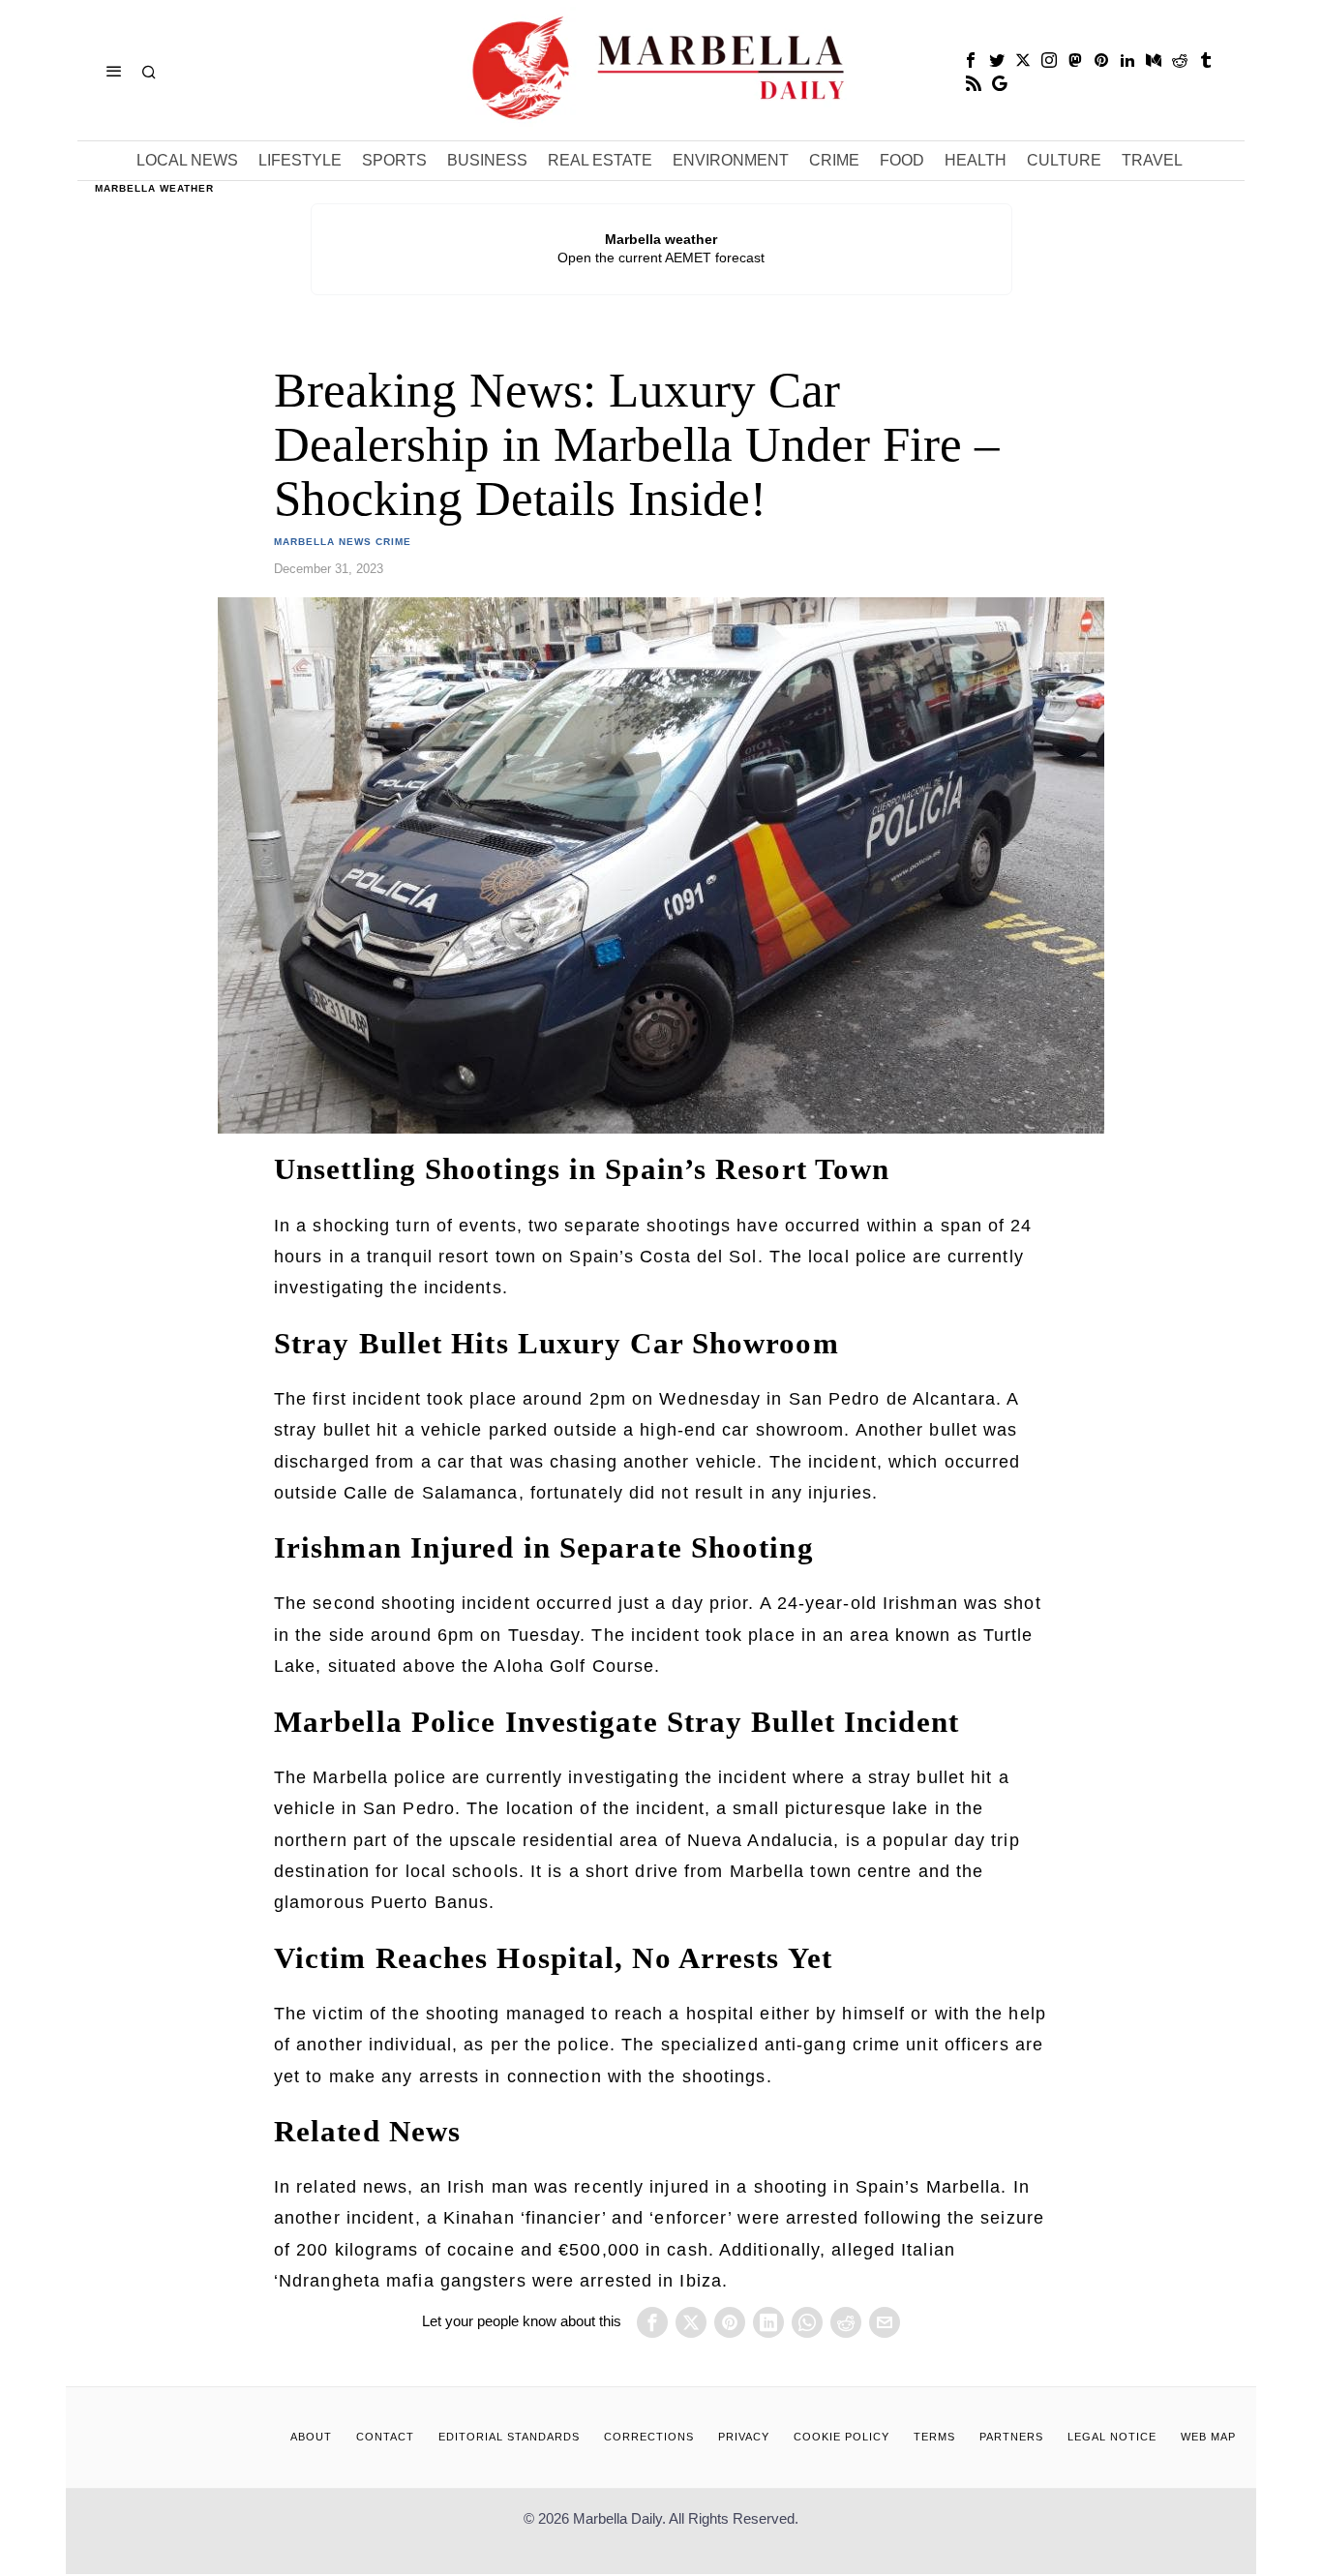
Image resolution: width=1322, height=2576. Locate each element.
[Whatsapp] (807, 2322)
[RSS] (974, 83)
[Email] (885, 2322)
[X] (1023, 60)
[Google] (1000, 83)
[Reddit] (1180, 60)
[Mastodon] (1075, 60)
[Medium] (1154, 60)
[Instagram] (1049, 60)
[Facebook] (971, 60)
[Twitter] (997, 60)
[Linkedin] (1127, 60)
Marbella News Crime (343, 542)
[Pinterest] (1101, 60)
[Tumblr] (1206, 60)
